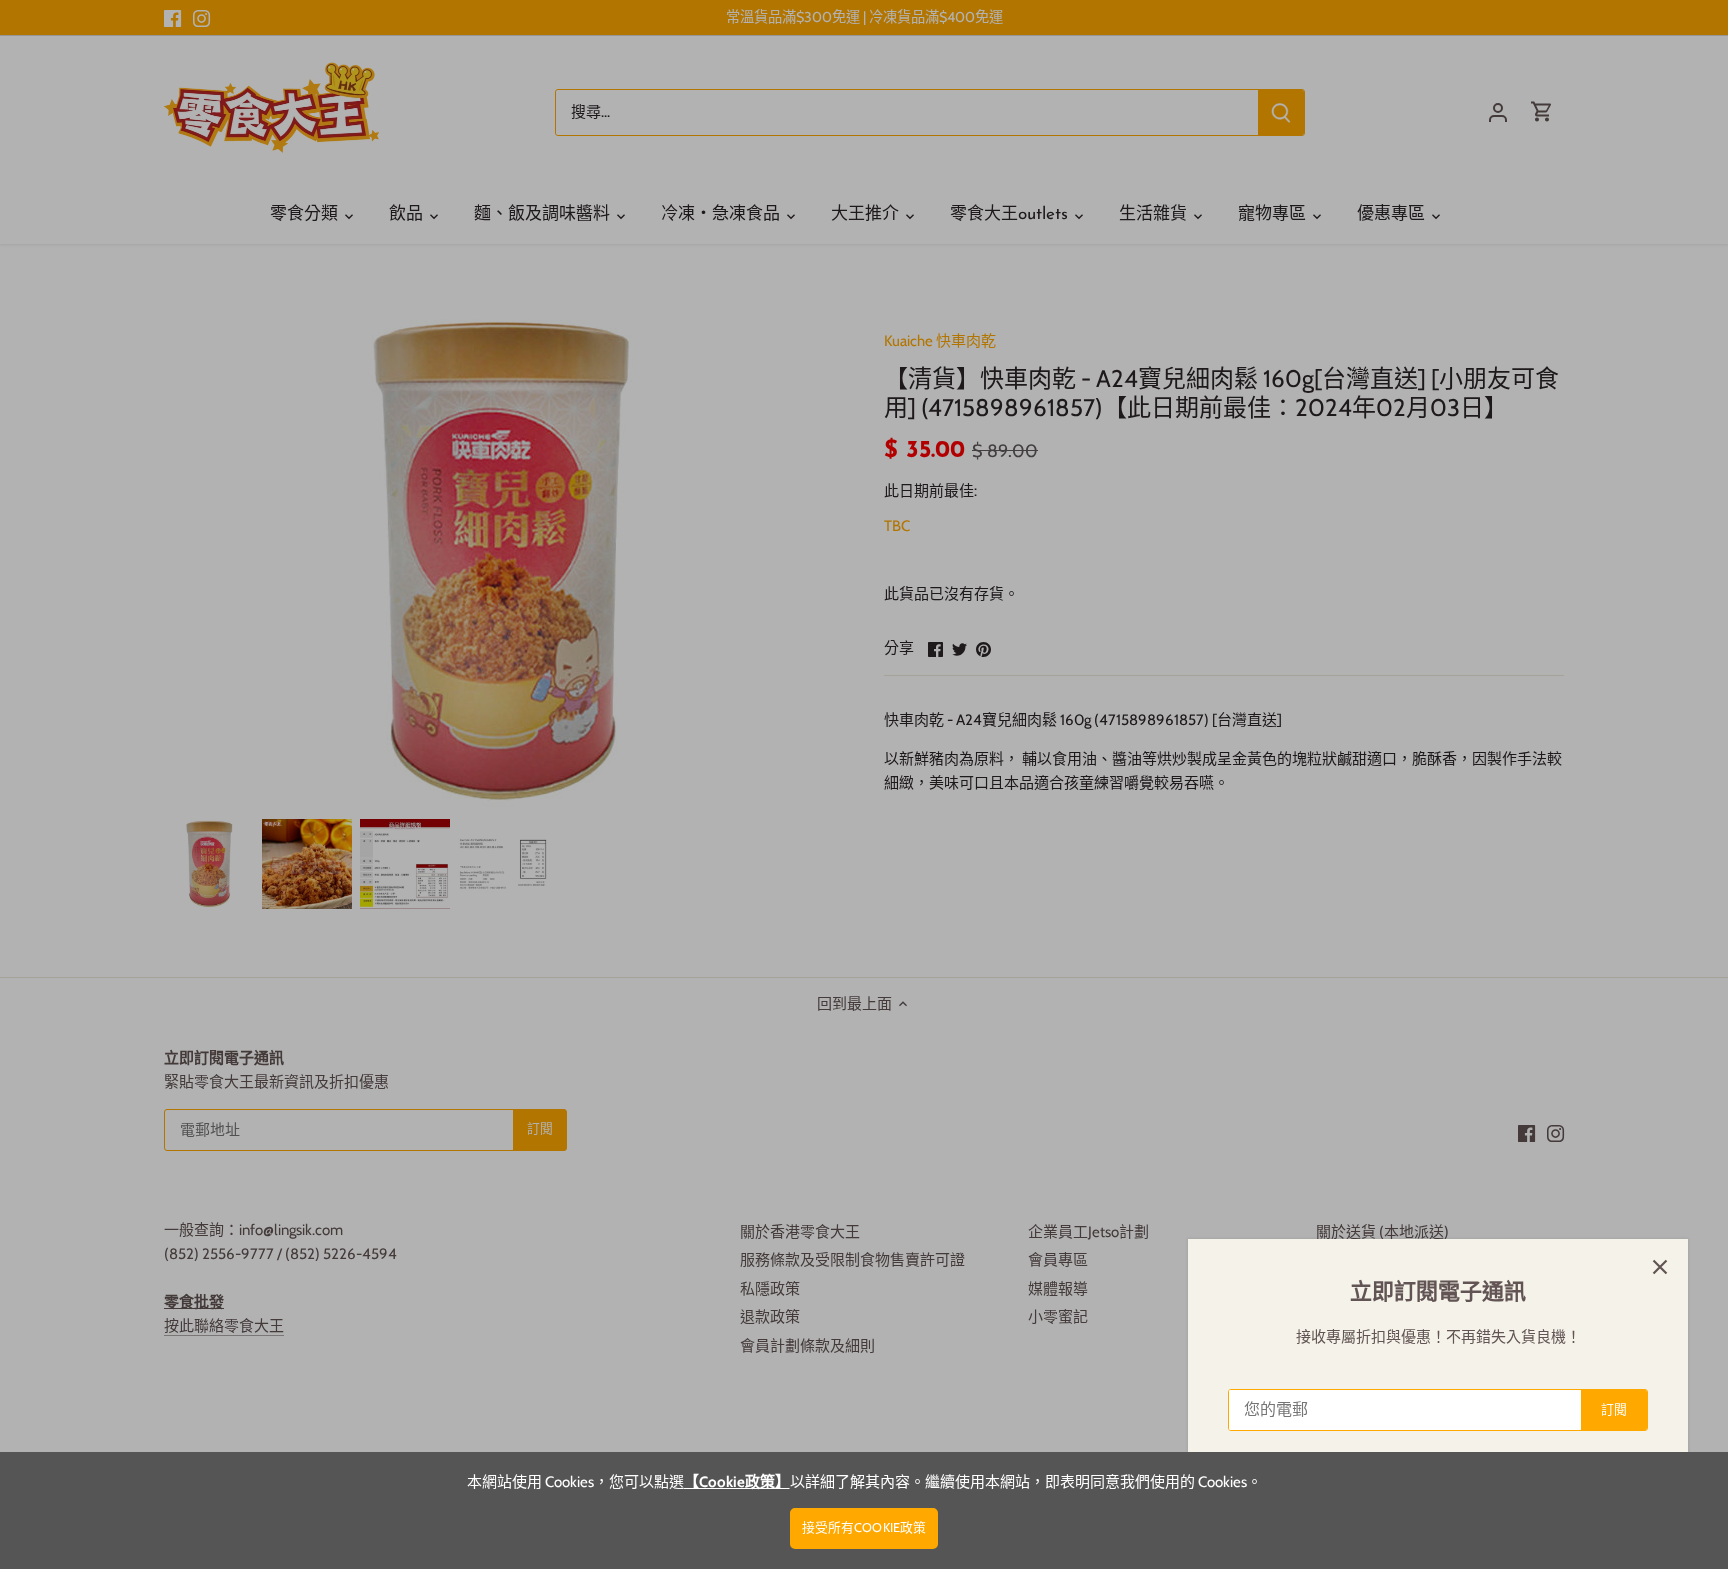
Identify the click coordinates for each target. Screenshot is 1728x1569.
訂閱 (1614, 1409)
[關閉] (1660, 1267)
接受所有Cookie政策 (864, 1527)
